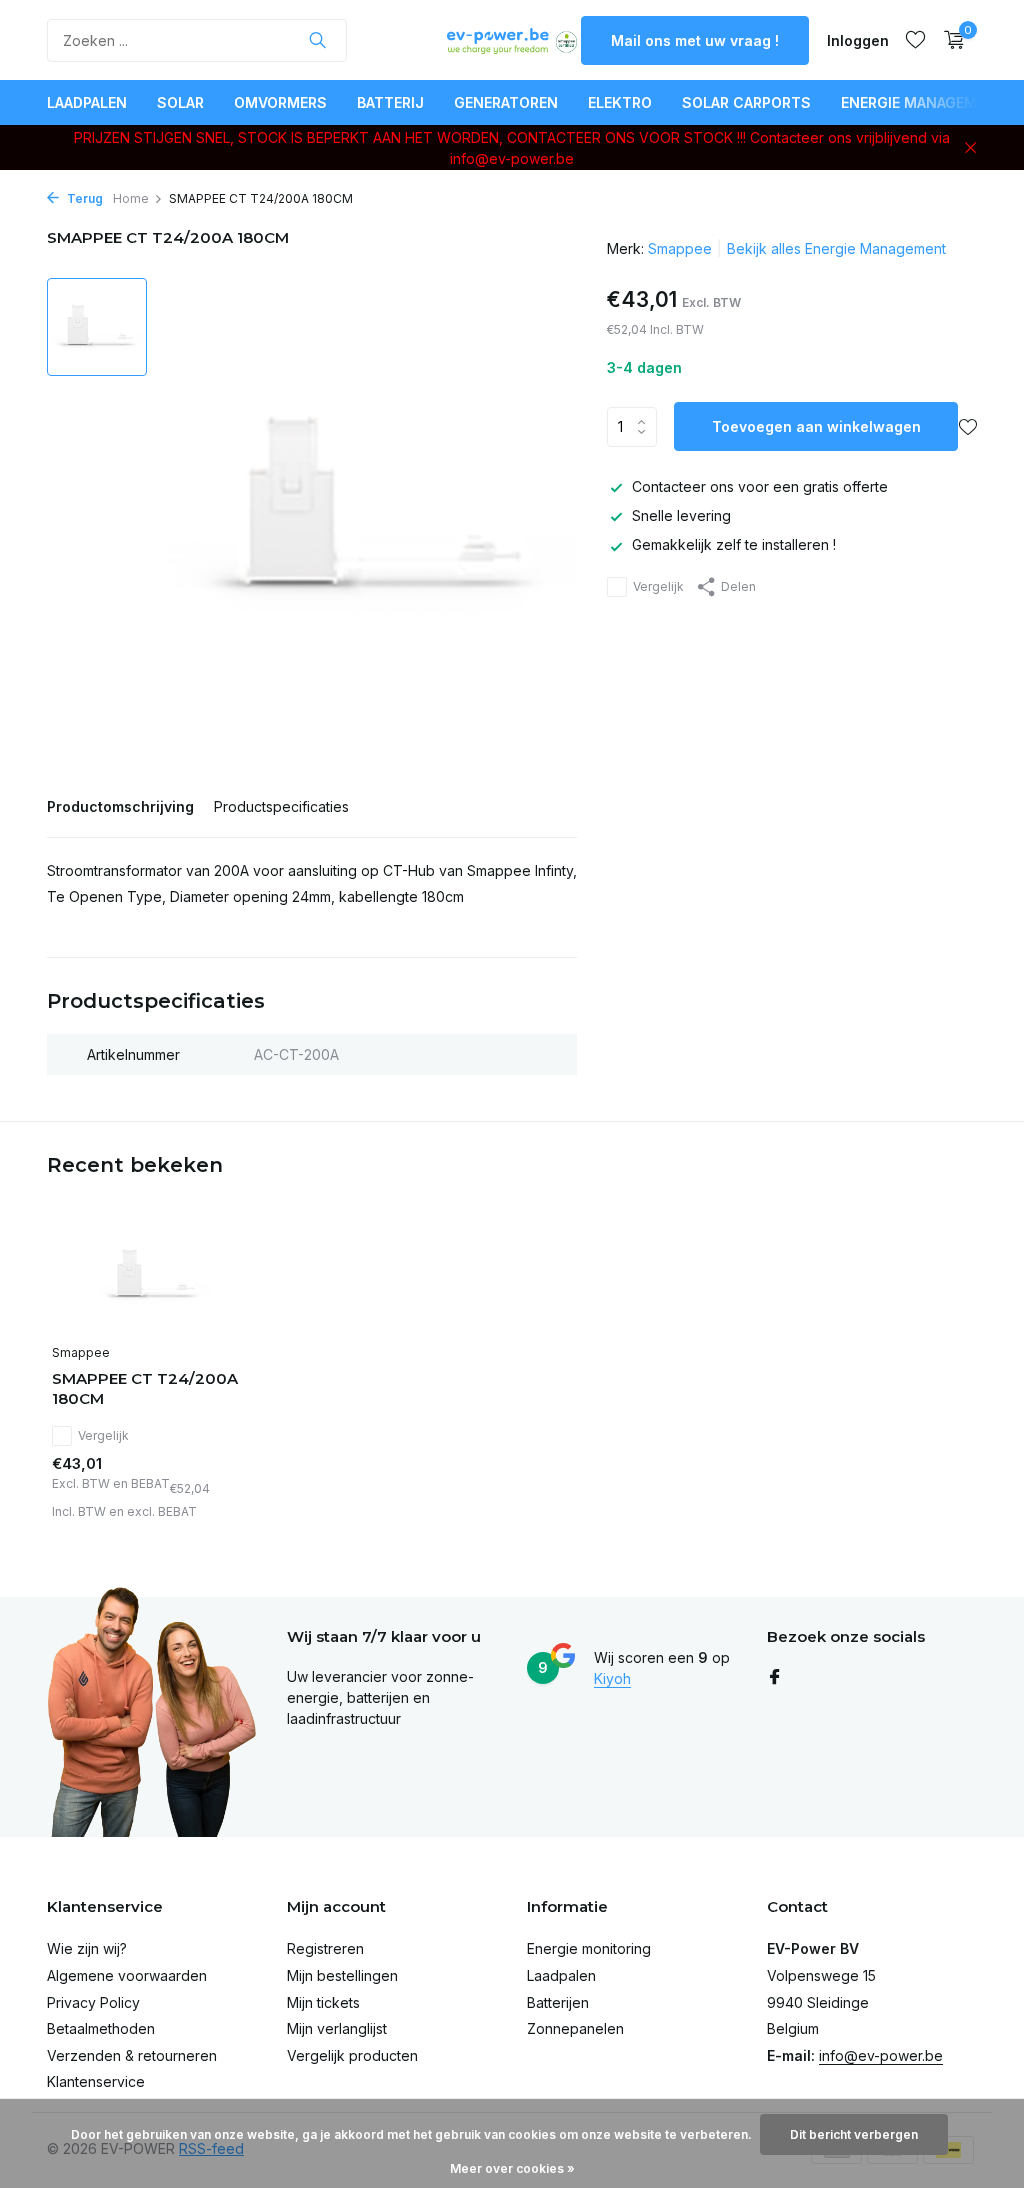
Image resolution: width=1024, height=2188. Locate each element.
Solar (180, 102)
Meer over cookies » (512, 2168)
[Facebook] (775, 1678)
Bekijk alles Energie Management (836, 248)
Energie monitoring (589, 1948)
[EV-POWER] (512, 40)
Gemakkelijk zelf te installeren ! (734, 544)
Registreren (325, 1948)
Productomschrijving (120, 806)
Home (131, 198)
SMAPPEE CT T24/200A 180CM (145, 1388)
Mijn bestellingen (342, 1975)
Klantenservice (96, 2081)
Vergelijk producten (352, 2055)
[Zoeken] (317, 40)
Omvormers (280, 102)
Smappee (680, 248)
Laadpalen (87, 102)
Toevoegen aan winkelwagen (816, 426)
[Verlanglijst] (915, 40)
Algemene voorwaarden (127, 1975)
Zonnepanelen (575, 2028)
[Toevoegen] (217, 1511)
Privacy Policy (93, 2002)
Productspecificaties (281, 806)
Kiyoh (612, 1678)
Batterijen (558, 2002)
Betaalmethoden (101, 2028)
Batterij (390, 102)
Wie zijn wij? (87, 1948)
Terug (83, 198)
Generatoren (506, 102)
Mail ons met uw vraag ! (695, 40)
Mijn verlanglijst (337, 2028)
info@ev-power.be (881, 2055)
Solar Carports (746, 102)
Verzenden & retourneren (132, 2055)
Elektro (620, 102)
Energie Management (923, 102)
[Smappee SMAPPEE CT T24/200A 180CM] (152, 1276)
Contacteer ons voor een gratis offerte (760, 486)
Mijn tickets (323, 2002)
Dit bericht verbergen (854, 2134)
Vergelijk (658, 586)
